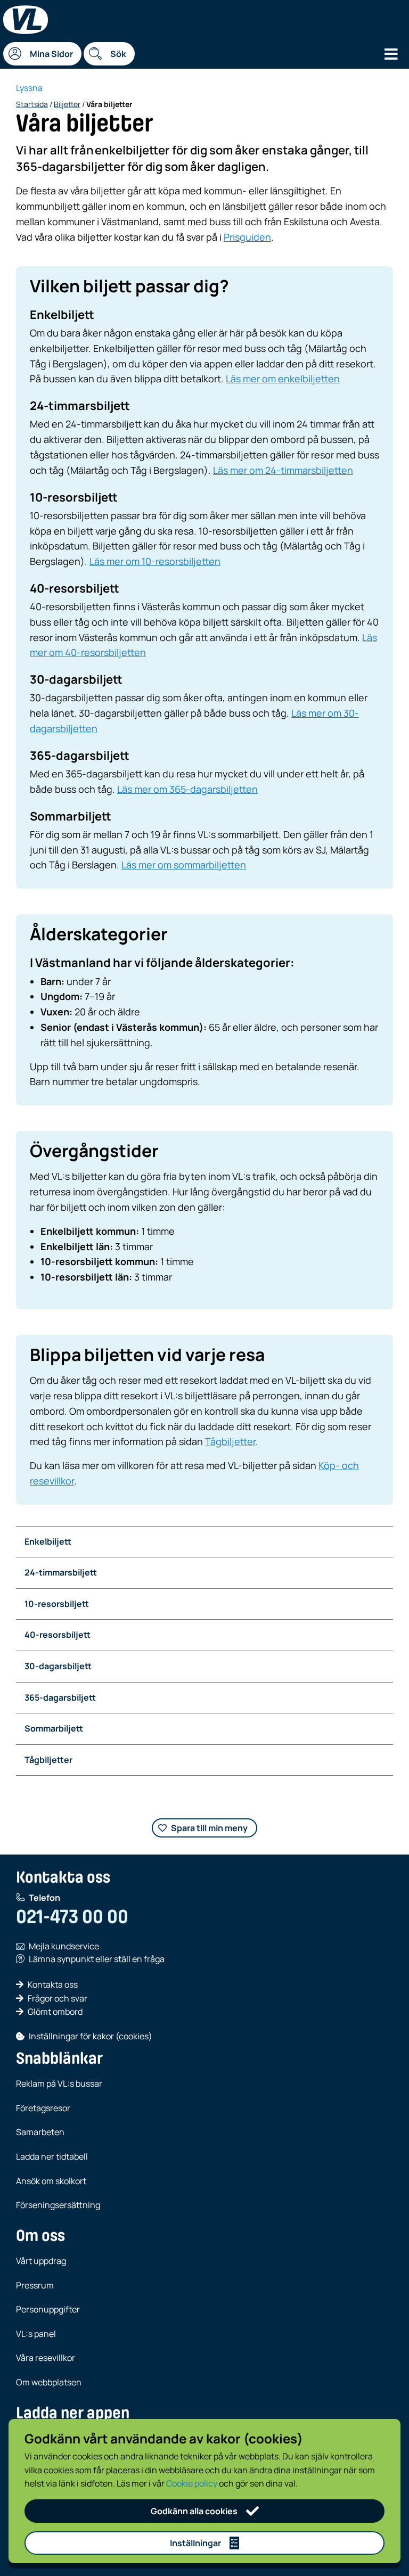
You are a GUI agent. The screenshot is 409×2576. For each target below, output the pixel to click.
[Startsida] (26, 20)
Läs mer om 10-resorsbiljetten (155, 561)
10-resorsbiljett (57, 1604)
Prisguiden (247, 237)
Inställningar (195, 2543)
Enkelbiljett (48, 1541)
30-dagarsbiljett (58, 1666)
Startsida (32, 104)
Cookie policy (192, 2483)
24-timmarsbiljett (61, 1572)
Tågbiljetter (230, 1441)
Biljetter (67, 104)
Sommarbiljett (54, 1728)
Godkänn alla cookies (194, 2511)
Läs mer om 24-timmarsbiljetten (283, 470)
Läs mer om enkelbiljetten (283, 379)
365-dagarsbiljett (60, 1697)
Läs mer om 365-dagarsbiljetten (187, 789)
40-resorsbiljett (58, 1635)
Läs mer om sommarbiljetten (184, 865)
